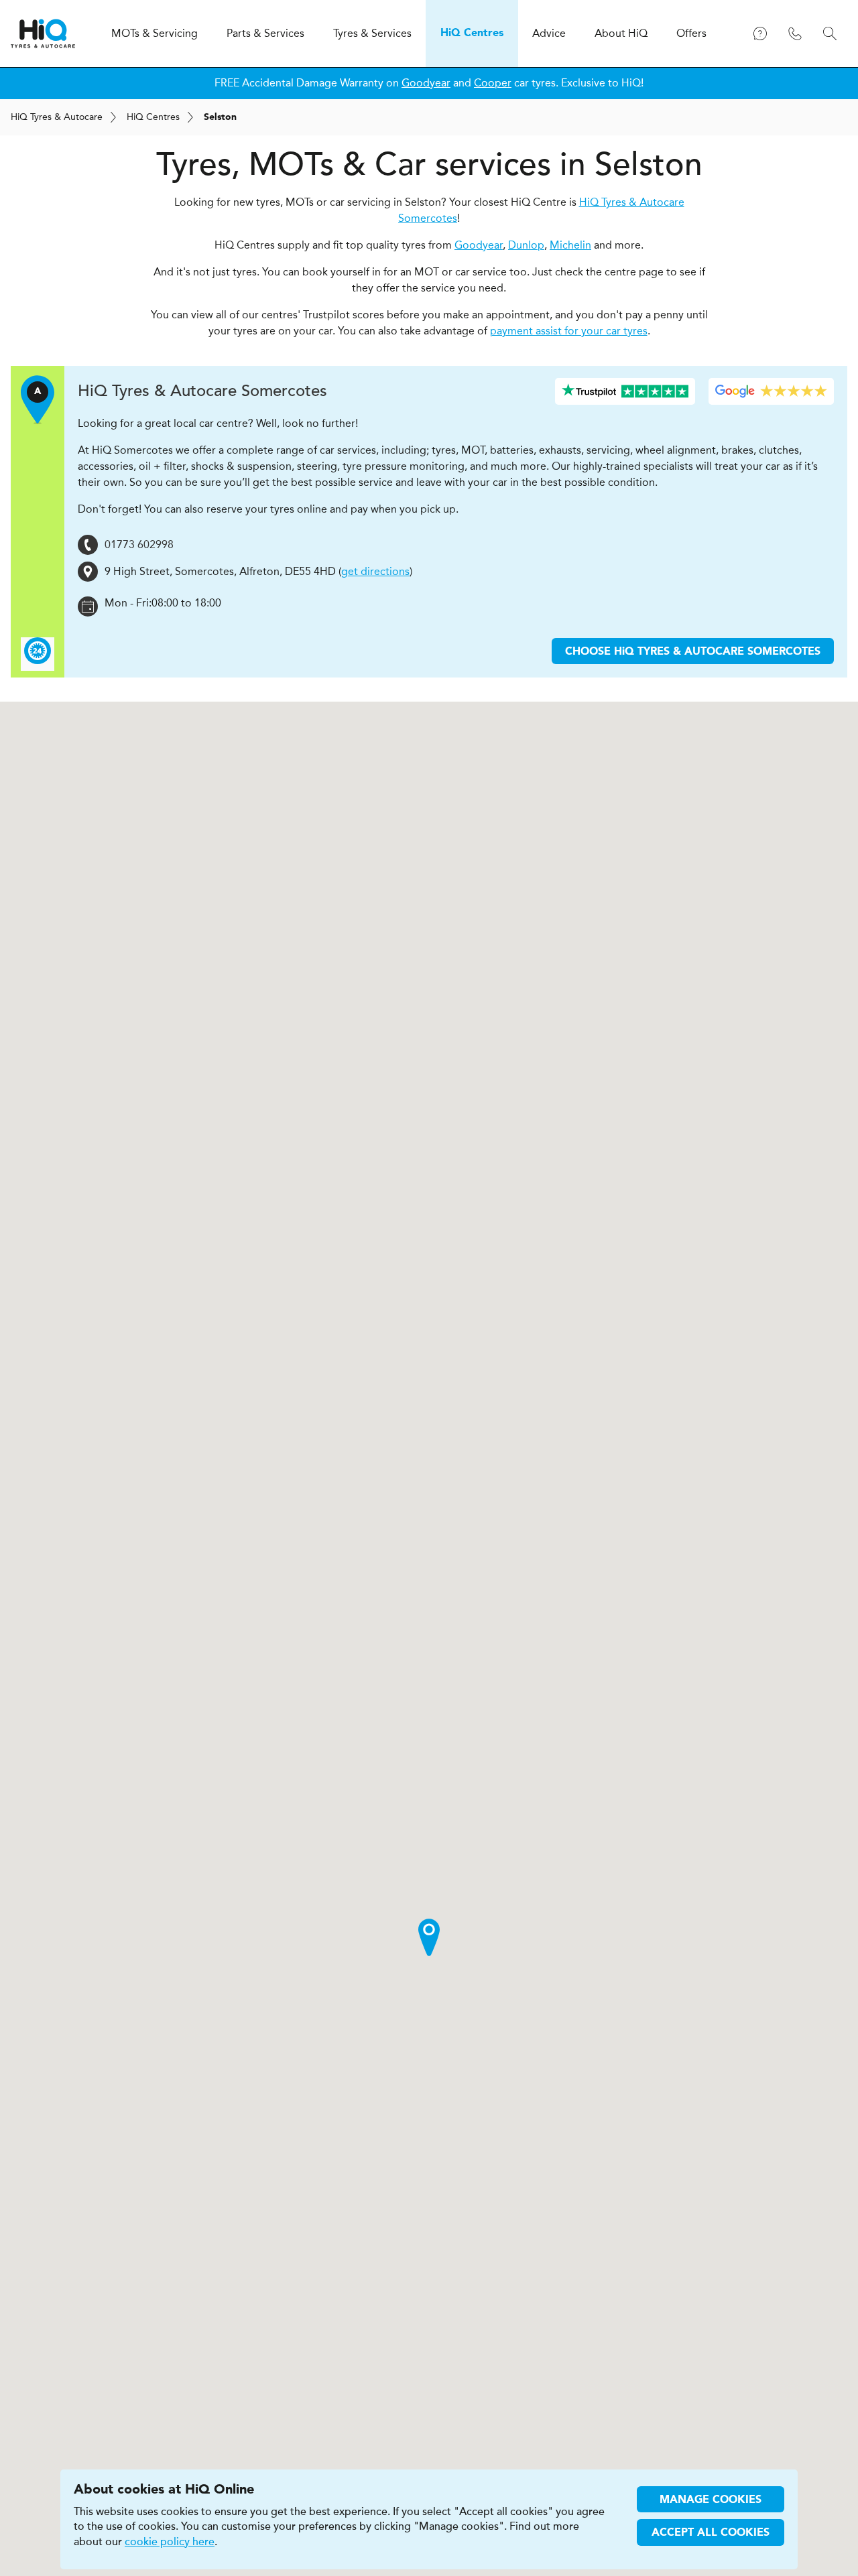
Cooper (493, 83)
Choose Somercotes (693, 652)
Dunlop (526, 245)
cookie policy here (170, 2542)
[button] (429, 1937)
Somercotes (202, 391)
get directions (375, 571)
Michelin (570, 245)
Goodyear (426, 83)
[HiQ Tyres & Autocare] (43, 34)
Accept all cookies (711, 2533)
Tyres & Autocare (57, 117)
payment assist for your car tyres (569, 331)
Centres (153, 117)
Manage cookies (711, 2500)
